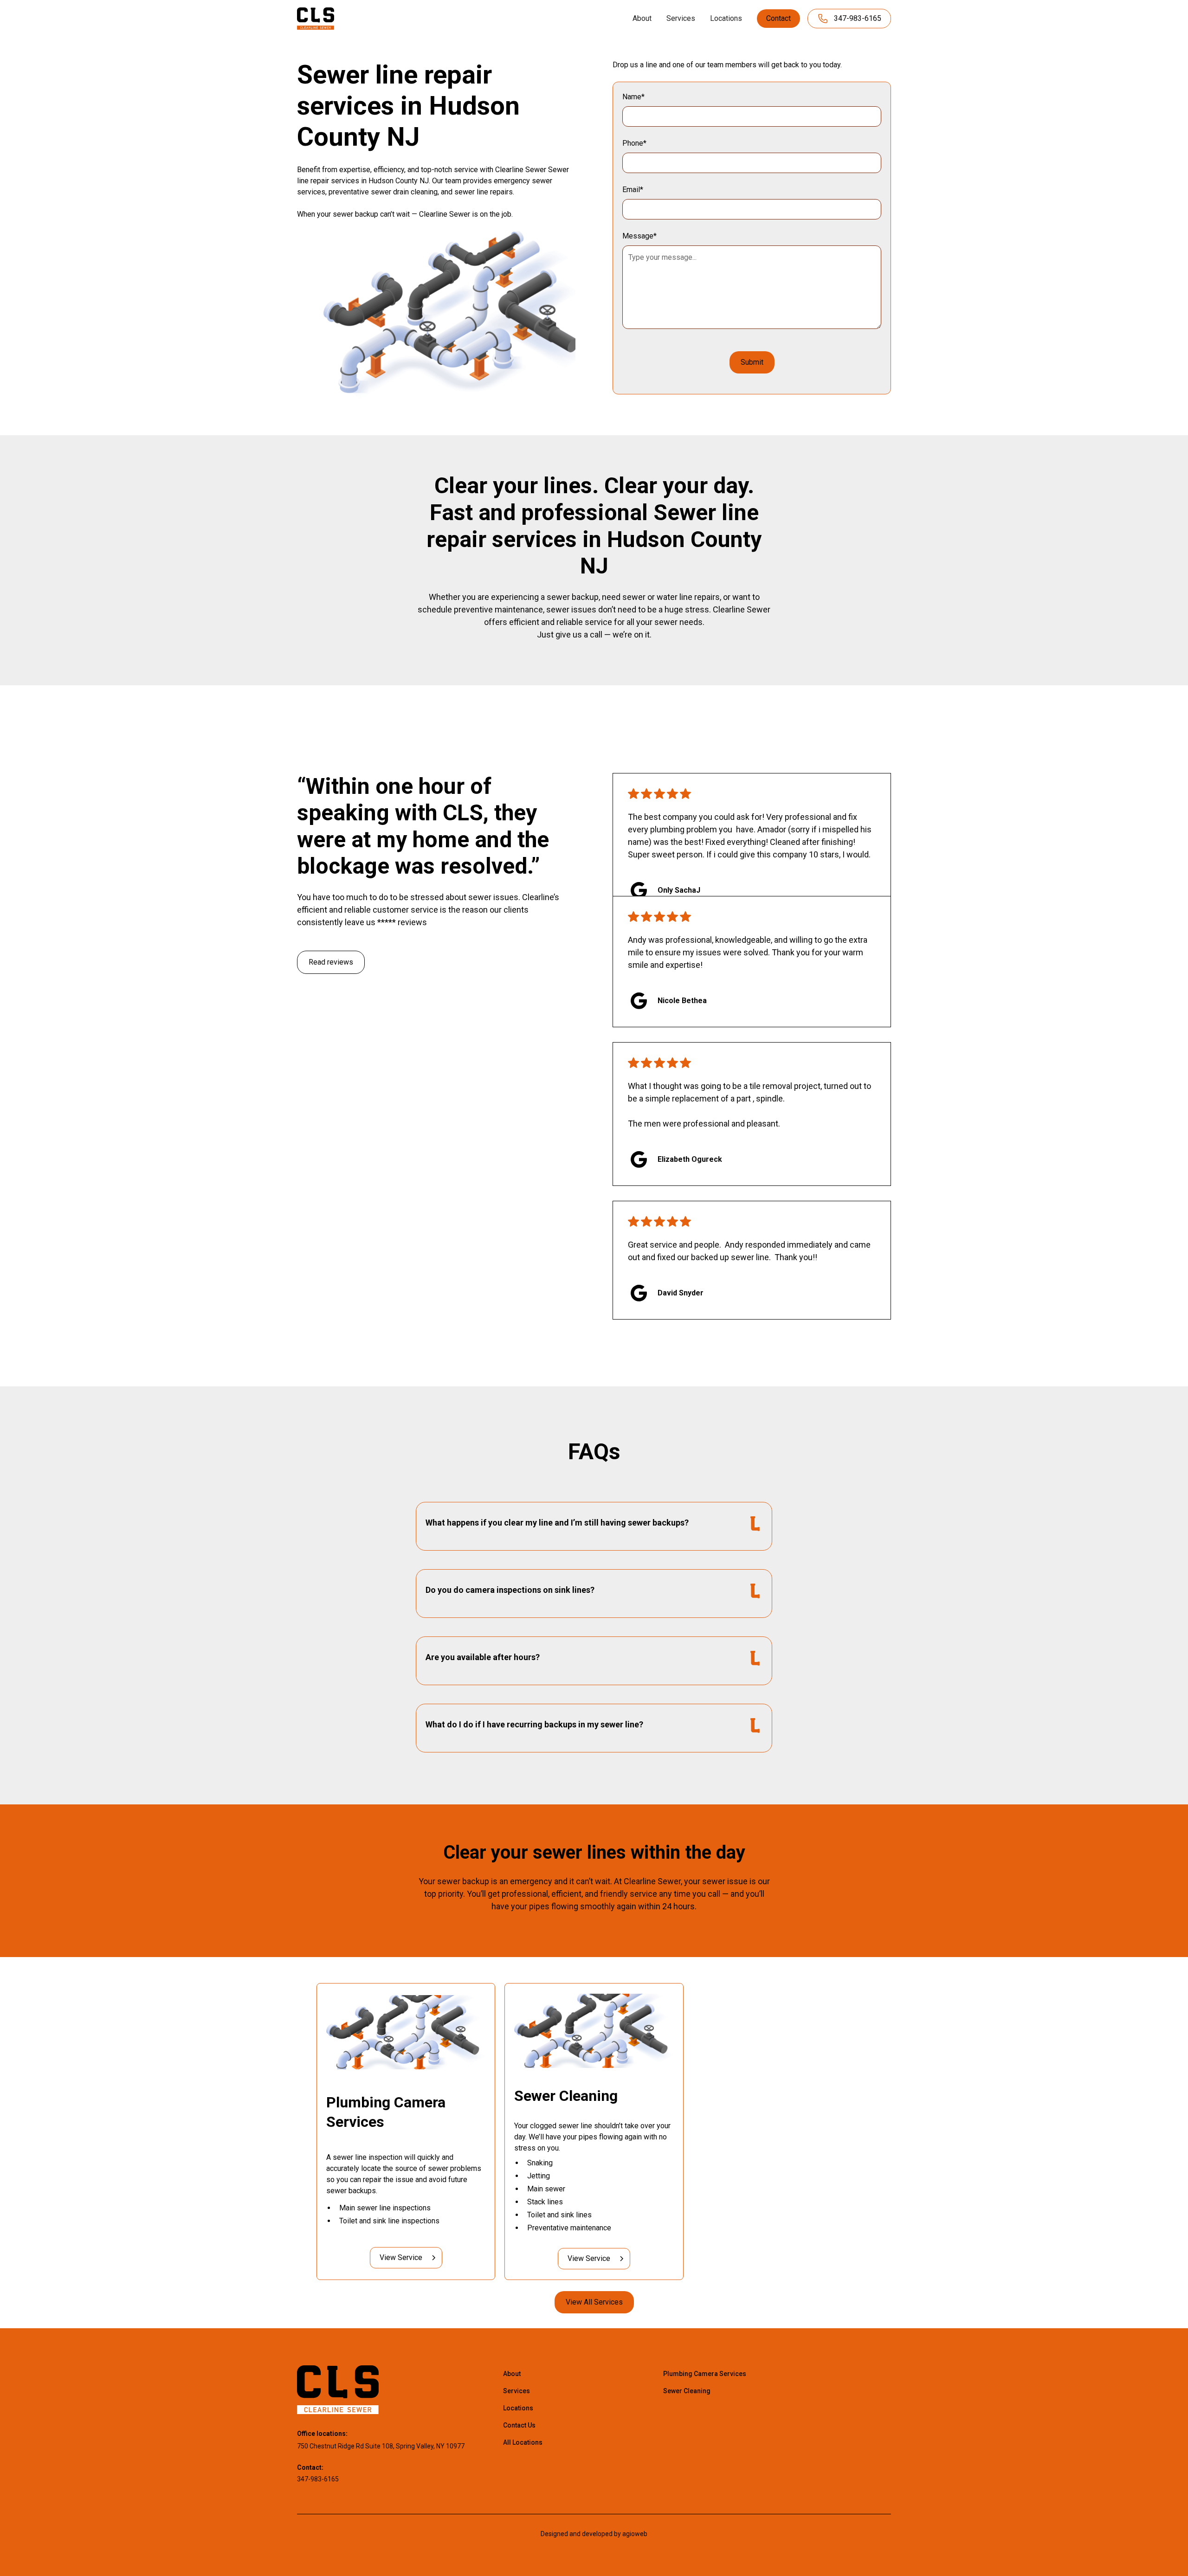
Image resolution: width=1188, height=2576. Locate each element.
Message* (639, 236)
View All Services (594, 2302)
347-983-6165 (318, 2479)
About (642, 18)
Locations (726, 18)
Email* (633, 190)
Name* (633, 97)
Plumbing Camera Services (705, 2374)
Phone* (634, 143)
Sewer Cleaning (687, 2391)
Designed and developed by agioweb (594, 2534)
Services (681, 18)
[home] (316, 18)
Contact (778, 18)
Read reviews (331, 962)
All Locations (523, 2442)
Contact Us (519, 2425)
